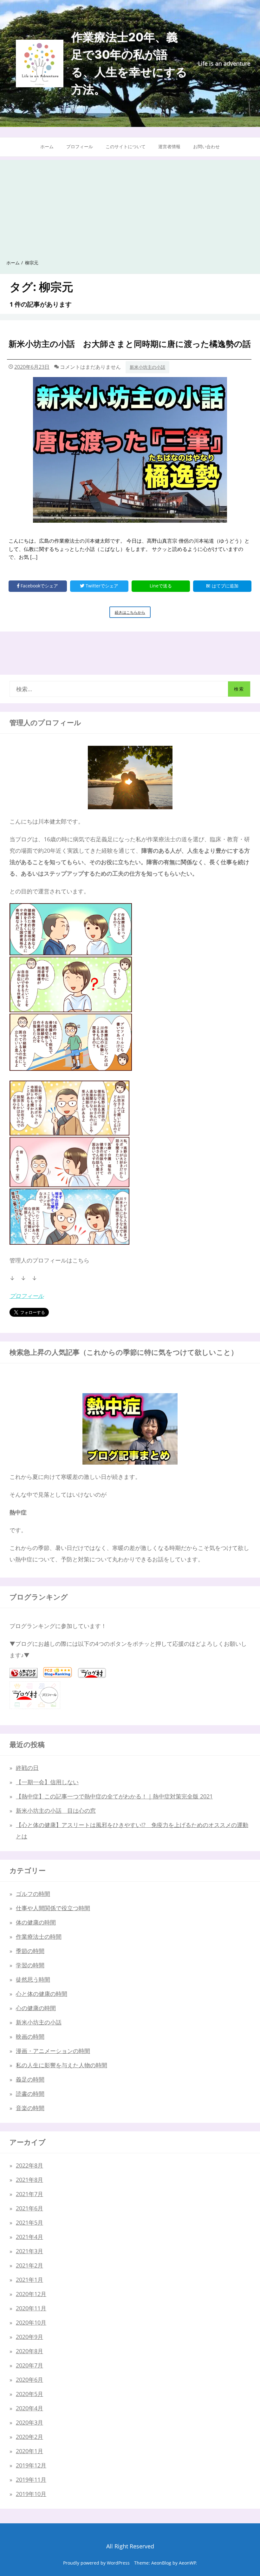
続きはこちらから (133, 614)
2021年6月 (29, 2208)
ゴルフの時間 (33, 1894)
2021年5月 (29, 2222)
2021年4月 (29, 2237)
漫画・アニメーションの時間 (53, 2051)
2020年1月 (29, 2451)
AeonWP (187, 2563)
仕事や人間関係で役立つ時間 (53, 1908)
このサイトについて (126, 146)
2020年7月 (29, 2365)
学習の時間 (30, 1965)
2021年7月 (29, 2194)
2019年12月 (31, 2465)
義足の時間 (30, 2079)
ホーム (47, 146)
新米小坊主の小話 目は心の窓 (56, 1811)
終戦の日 (27, 1768)
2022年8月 (29, 2165)
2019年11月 (31, 2480)
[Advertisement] (130, 204)
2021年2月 (29, 2265)
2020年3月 (29, 2422)
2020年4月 (29, 2408)
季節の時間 (30, 1951)
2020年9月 (29, 2337)
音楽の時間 (30, 2108)
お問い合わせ (206, 146)
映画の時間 (30, 2036)
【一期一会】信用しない (47, 1782)
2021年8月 (29, 2180)
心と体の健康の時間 (42, 1994)
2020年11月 (31, 2308)
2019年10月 (31, 2494)
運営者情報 (169, 146)
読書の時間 (30, 2094)
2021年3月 (29, 2251)
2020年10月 (31, 2322)
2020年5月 (29, 2394)
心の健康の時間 (36, 2008)
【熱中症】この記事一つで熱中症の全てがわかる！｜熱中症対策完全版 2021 (114, 1796)
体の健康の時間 (36, 1922)
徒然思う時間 (33, 1979)
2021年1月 (29, 2280)
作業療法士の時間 (39, 1937)
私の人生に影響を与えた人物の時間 (62, 2065)
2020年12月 (31, 2294)
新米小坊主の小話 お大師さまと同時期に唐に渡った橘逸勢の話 (130, 344)
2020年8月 (29, 2351)
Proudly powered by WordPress (96, 2563)
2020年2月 (29, 2437)
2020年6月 (29, 2380)
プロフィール (80, 146)
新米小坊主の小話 (147, 367)
